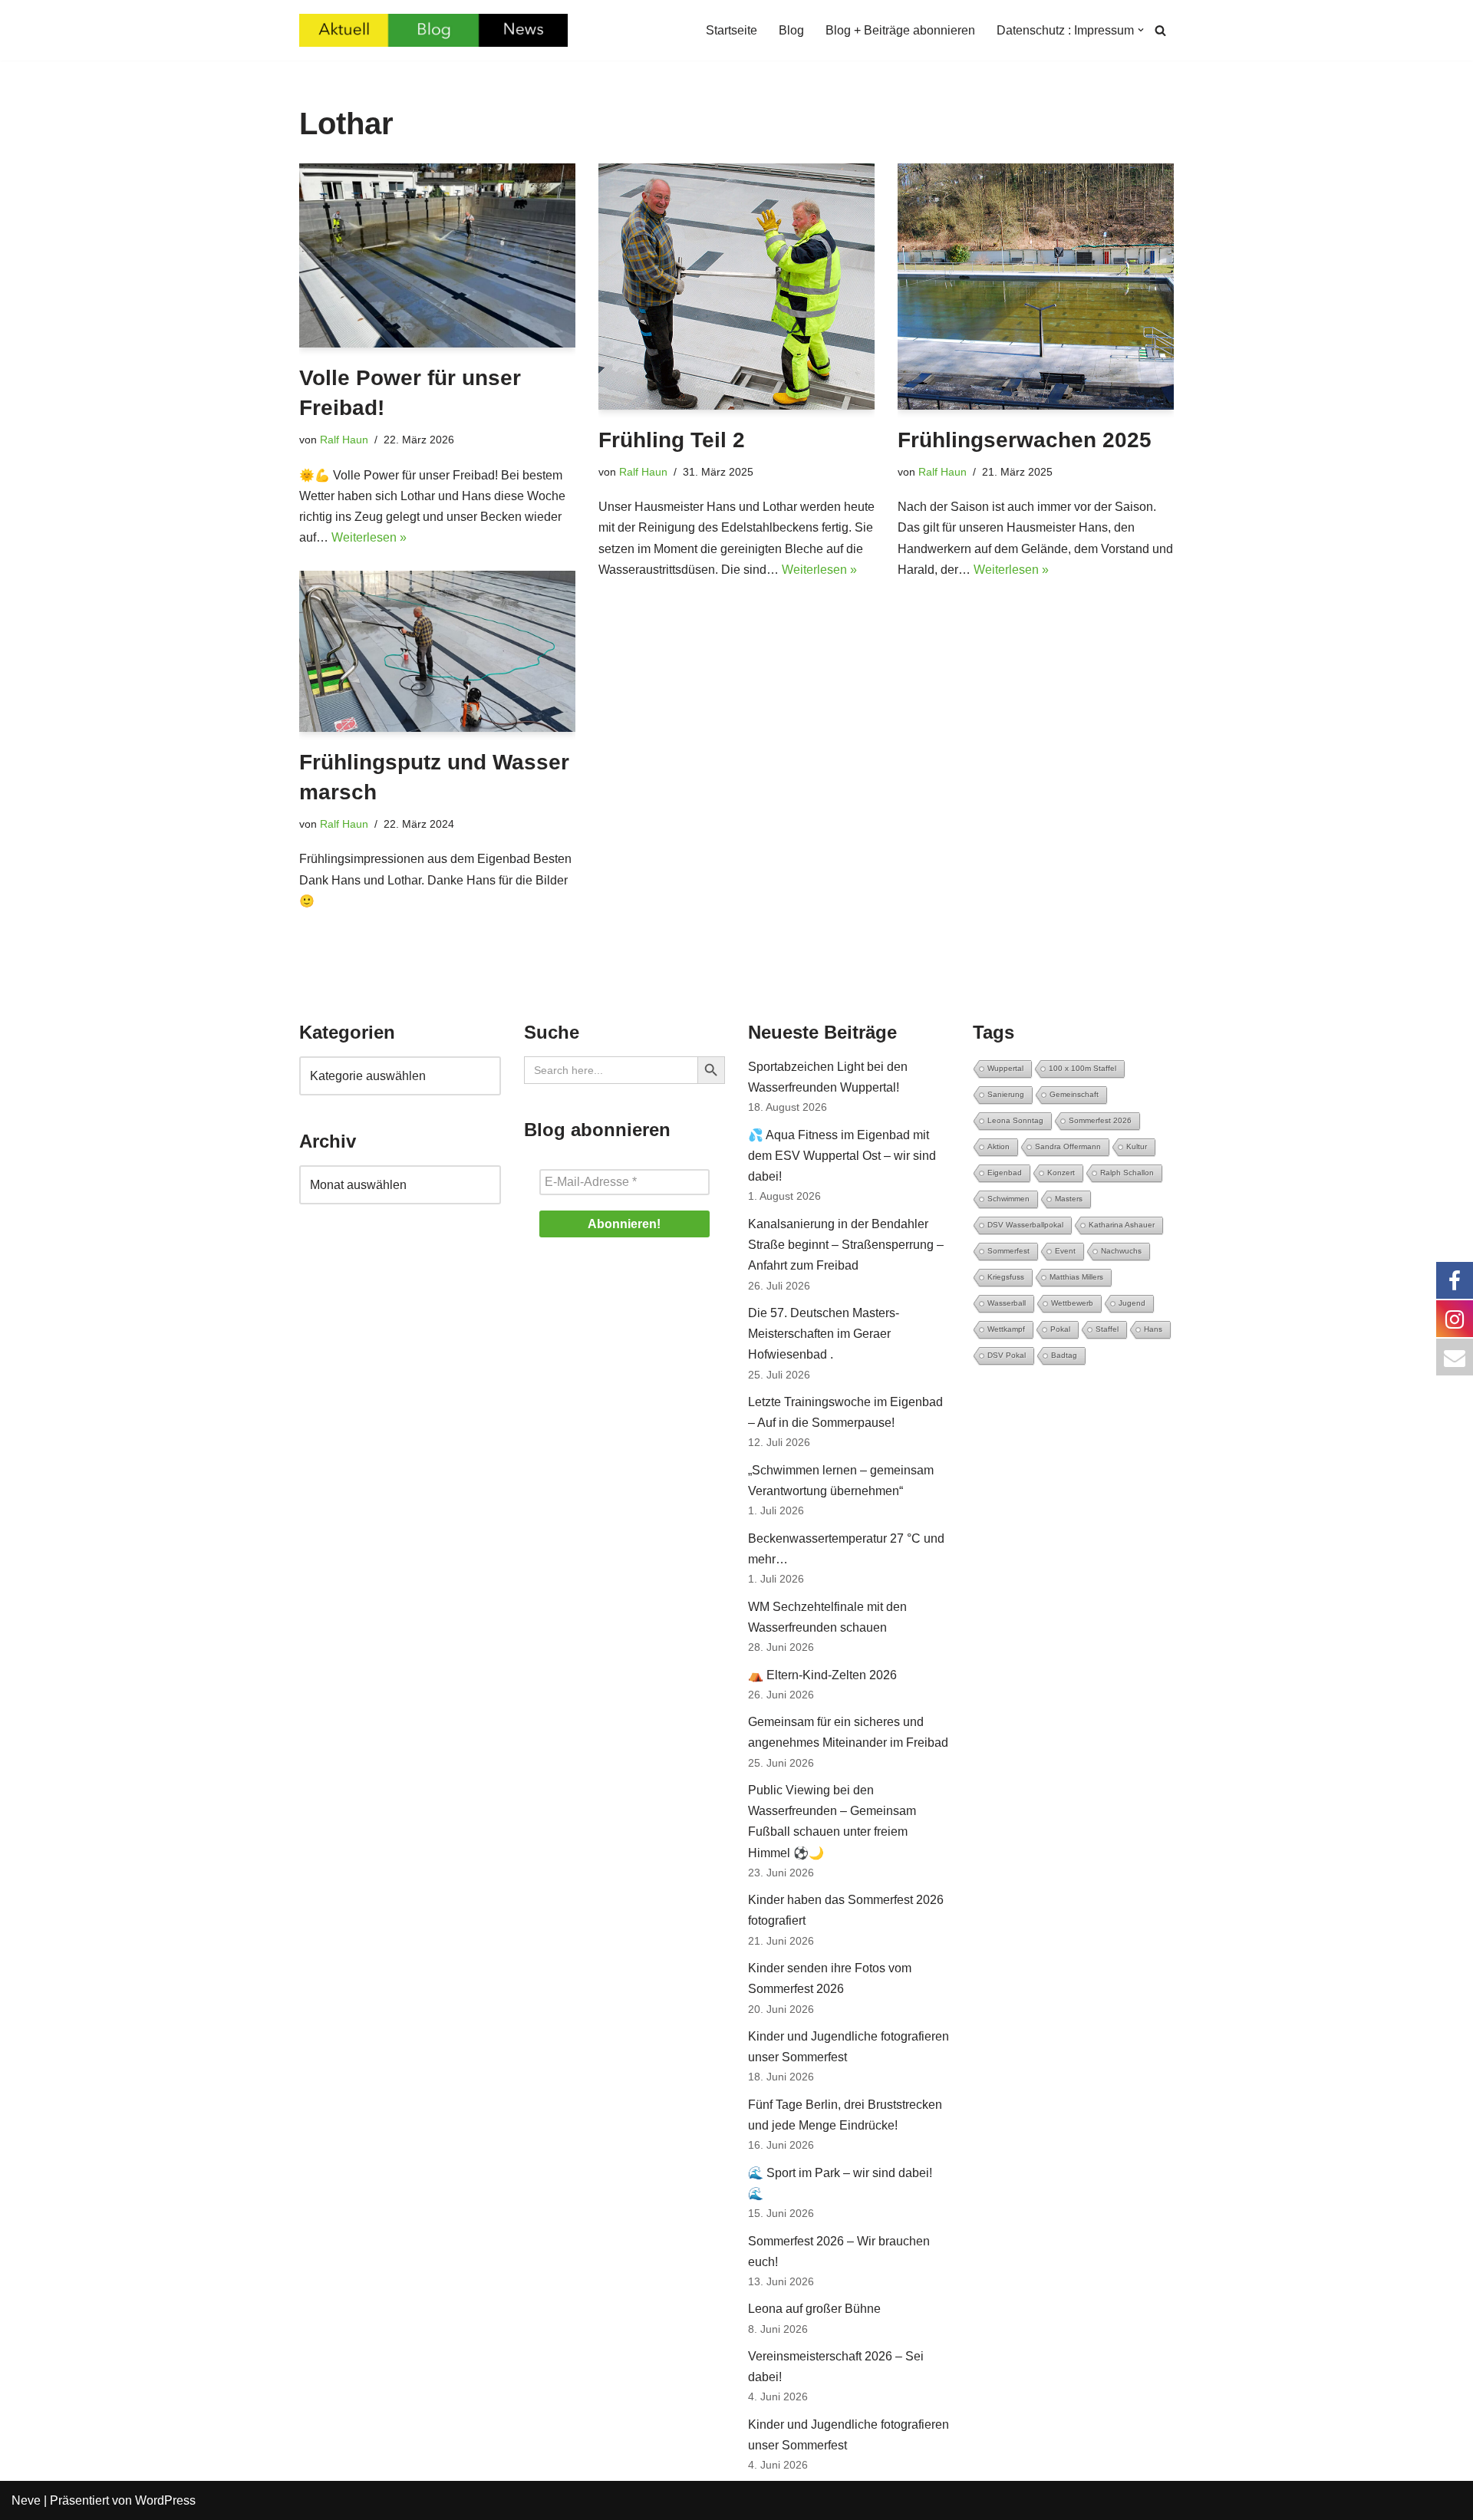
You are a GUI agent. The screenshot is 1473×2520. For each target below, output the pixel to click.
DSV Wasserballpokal (1025, 1225)
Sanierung (1006, 1094)
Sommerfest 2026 (1100, 1120)
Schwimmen (1008, 1199)
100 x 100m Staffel (1083, 1068)
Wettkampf (1006, 1329)
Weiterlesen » (369, 537)
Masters (1069, 1199)
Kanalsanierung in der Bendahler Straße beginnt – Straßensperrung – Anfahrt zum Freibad (846, 1245)
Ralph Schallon (1127, 1173)
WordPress (165, 2500)
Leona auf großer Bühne (814, 2309)
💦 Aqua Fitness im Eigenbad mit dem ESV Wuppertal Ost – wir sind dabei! (842, 1156)
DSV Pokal (1007, 1355)
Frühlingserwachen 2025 (1025, 440)
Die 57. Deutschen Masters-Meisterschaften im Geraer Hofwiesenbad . (824, 1334)
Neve (26, 2500)
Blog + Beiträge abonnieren (900, 30)
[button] (1141, 30)
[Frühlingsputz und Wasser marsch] (437, 651)
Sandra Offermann (1068, 1146)
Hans (1153, 1329)
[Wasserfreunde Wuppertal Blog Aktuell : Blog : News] (433, 30)
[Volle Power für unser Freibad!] (437, 255)
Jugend (1132, 1303)
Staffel (1107, 1329)
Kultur (1137, 1146)
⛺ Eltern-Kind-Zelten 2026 (822, 1675)
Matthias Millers (1076, 1277)
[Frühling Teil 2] (736, 287)
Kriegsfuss (1006, 1277)
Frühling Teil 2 (672, 440)
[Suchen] (1160, 30)
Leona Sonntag (1015, 1120)
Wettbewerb (1072, 1303)
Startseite (732, 30)
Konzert (1061, 1173)
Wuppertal (1005, 1068)
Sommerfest (1008, 1251)
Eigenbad (1005, 1173)
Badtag (1064, 1355)
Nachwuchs (1121, 1251)
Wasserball (1007, 1303)
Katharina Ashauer (1122, 1225)
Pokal (1060, 1329)
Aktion (998, 1146)
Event (1065, 1251)
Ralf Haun (344, 440)
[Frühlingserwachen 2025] (1036, 287)
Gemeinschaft (1074, 1094)
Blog (791, 30)
